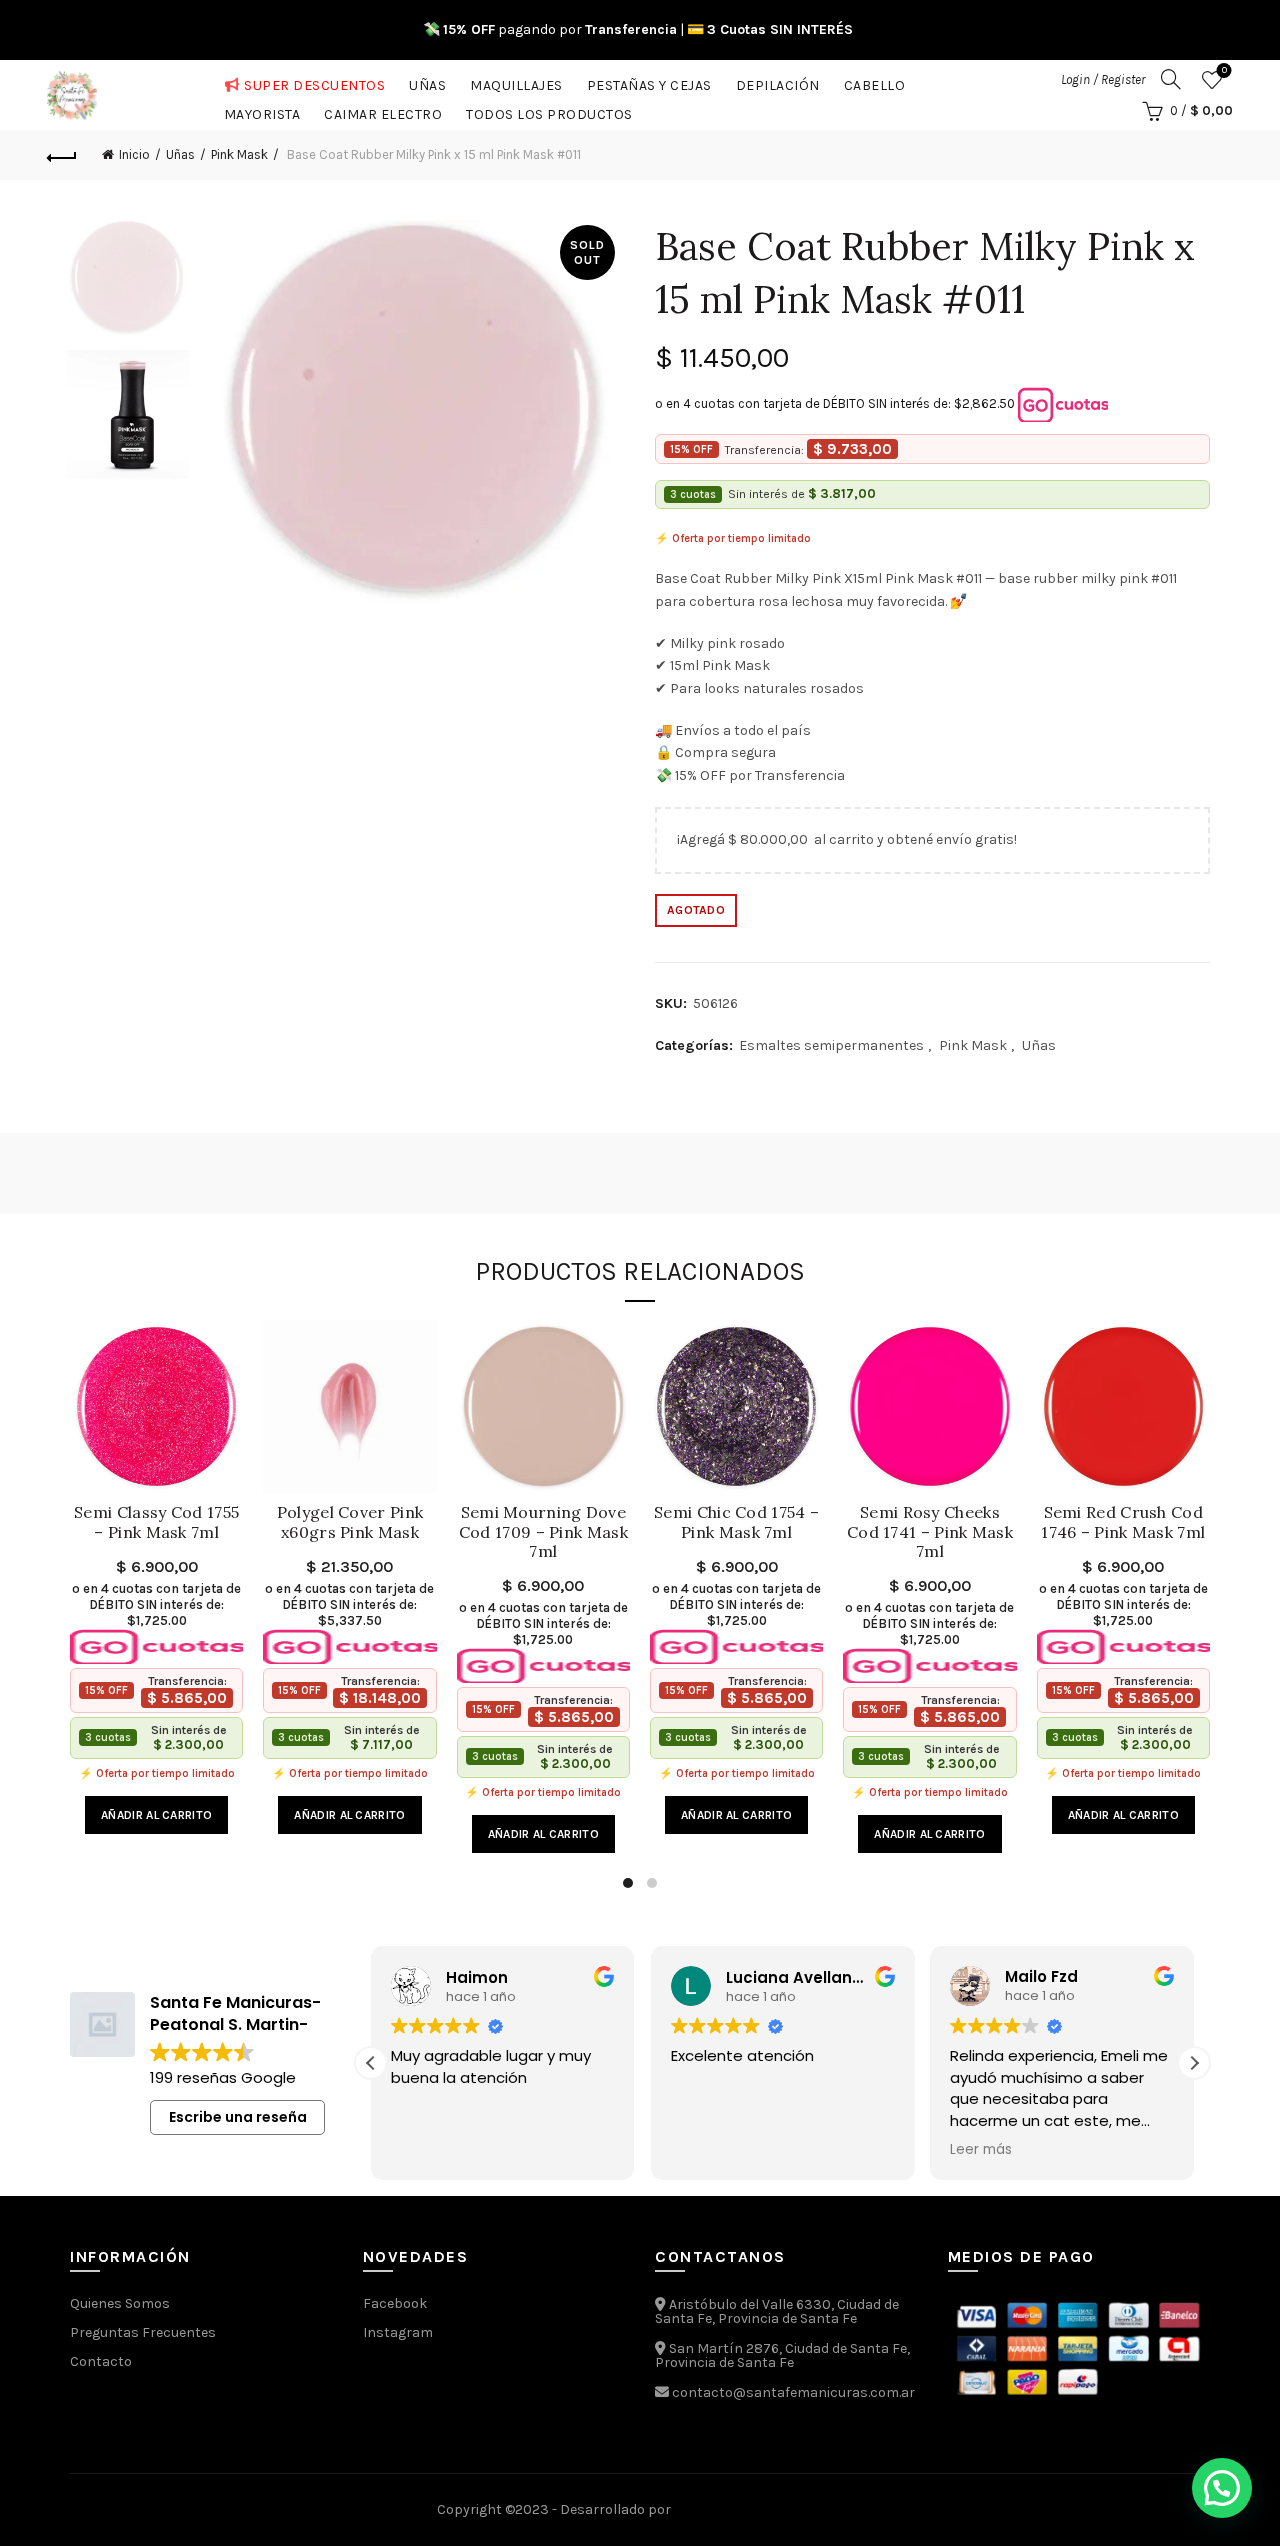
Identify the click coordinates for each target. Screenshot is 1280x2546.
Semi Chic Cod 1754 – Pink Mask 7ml (736, 1522)
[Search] (1171, 79)
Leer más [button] (981, 2150)
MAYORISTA (262, 110)
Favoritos (1224, 70)
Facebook (395, 2303)
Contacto (101, 2361)
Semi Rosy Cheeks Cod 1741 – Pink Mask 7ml (930, 1531)
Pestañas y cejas (649, 81)
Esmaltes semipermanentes (831, 1045)
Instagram (398, 2332)
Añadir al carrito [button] (156, 1815)
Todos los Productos (549, 110)
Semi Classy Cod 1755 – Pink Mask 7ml (156, 1522)
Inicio (134, 154)
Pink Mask (239, 154)
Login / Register (1103, 79)
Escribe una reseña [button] (238, 2117)
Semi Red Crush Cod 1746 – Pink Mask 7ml (1123, 1522)
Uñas (427, 81)
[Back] (62, 155)
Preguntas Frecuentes (143, 2332)
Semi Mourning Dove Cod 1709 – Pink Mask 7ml (543, 1531)
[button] (1194, 2063)
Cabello (875, 81)
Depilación (778, 81)
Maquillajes (516, 81)
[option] (128, 285)
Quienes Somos (120, 2303)
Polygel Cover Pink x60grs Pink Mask (350, 1522)
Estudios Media (759, 2510)
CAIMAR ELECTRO (383, 110)
